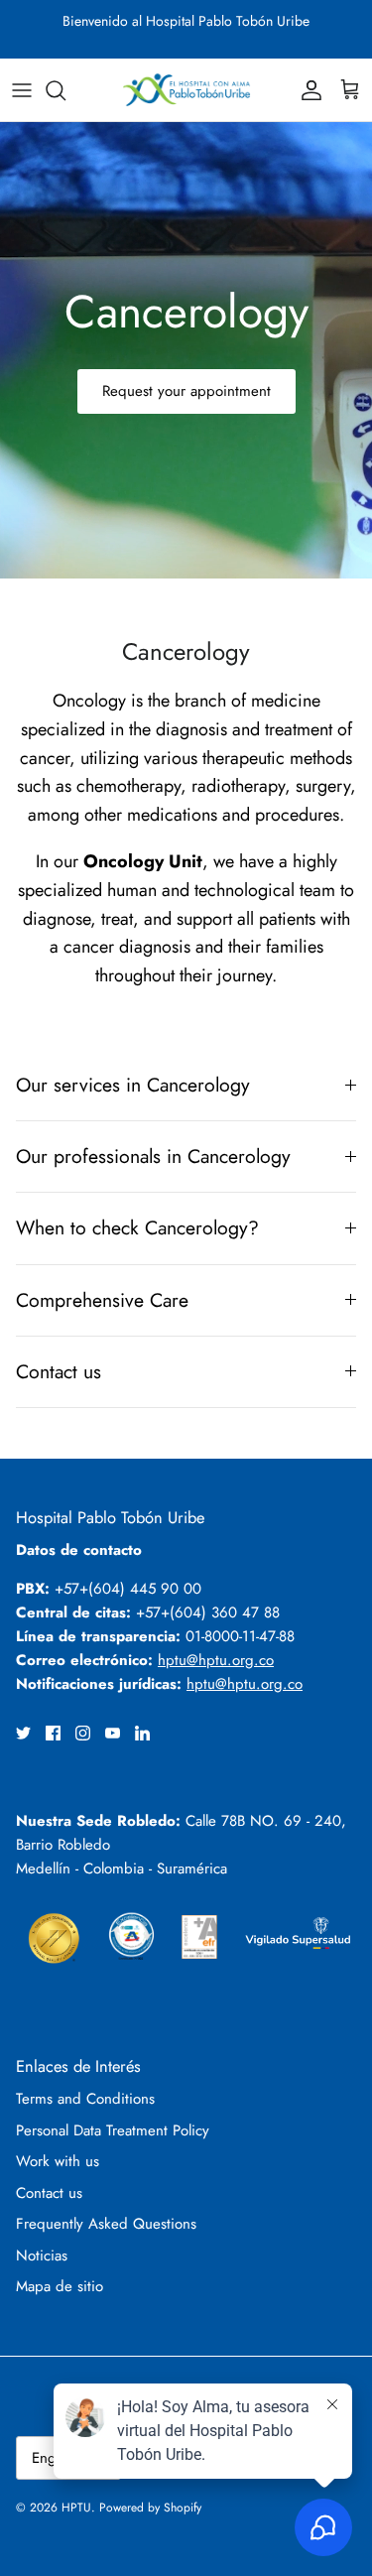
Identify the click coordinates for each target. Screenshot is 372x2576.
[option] (186, 350)
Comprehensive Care (102, 1300)
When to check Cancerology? (137, 1227)
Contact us (59, 1371)
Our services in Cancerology (133, 1085)
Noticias (42, 2255)
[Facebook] (53, 1733)
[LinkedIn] (142, 1733)
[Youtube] (113, 1733)
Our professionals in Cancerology (153, 1156)
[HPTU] (186, 90)
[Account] (307, 90)
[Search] (65, 90)
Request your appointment (186, 391)
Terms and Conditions (85, 2099)
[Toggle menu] (22, 90)
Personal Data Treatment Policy (113, 2130)
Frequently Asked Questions (106, 2224)
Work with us (58, 2161)
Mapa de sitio (60, 2286)
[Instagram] (83, 1733)
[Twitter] (23, 1733)
